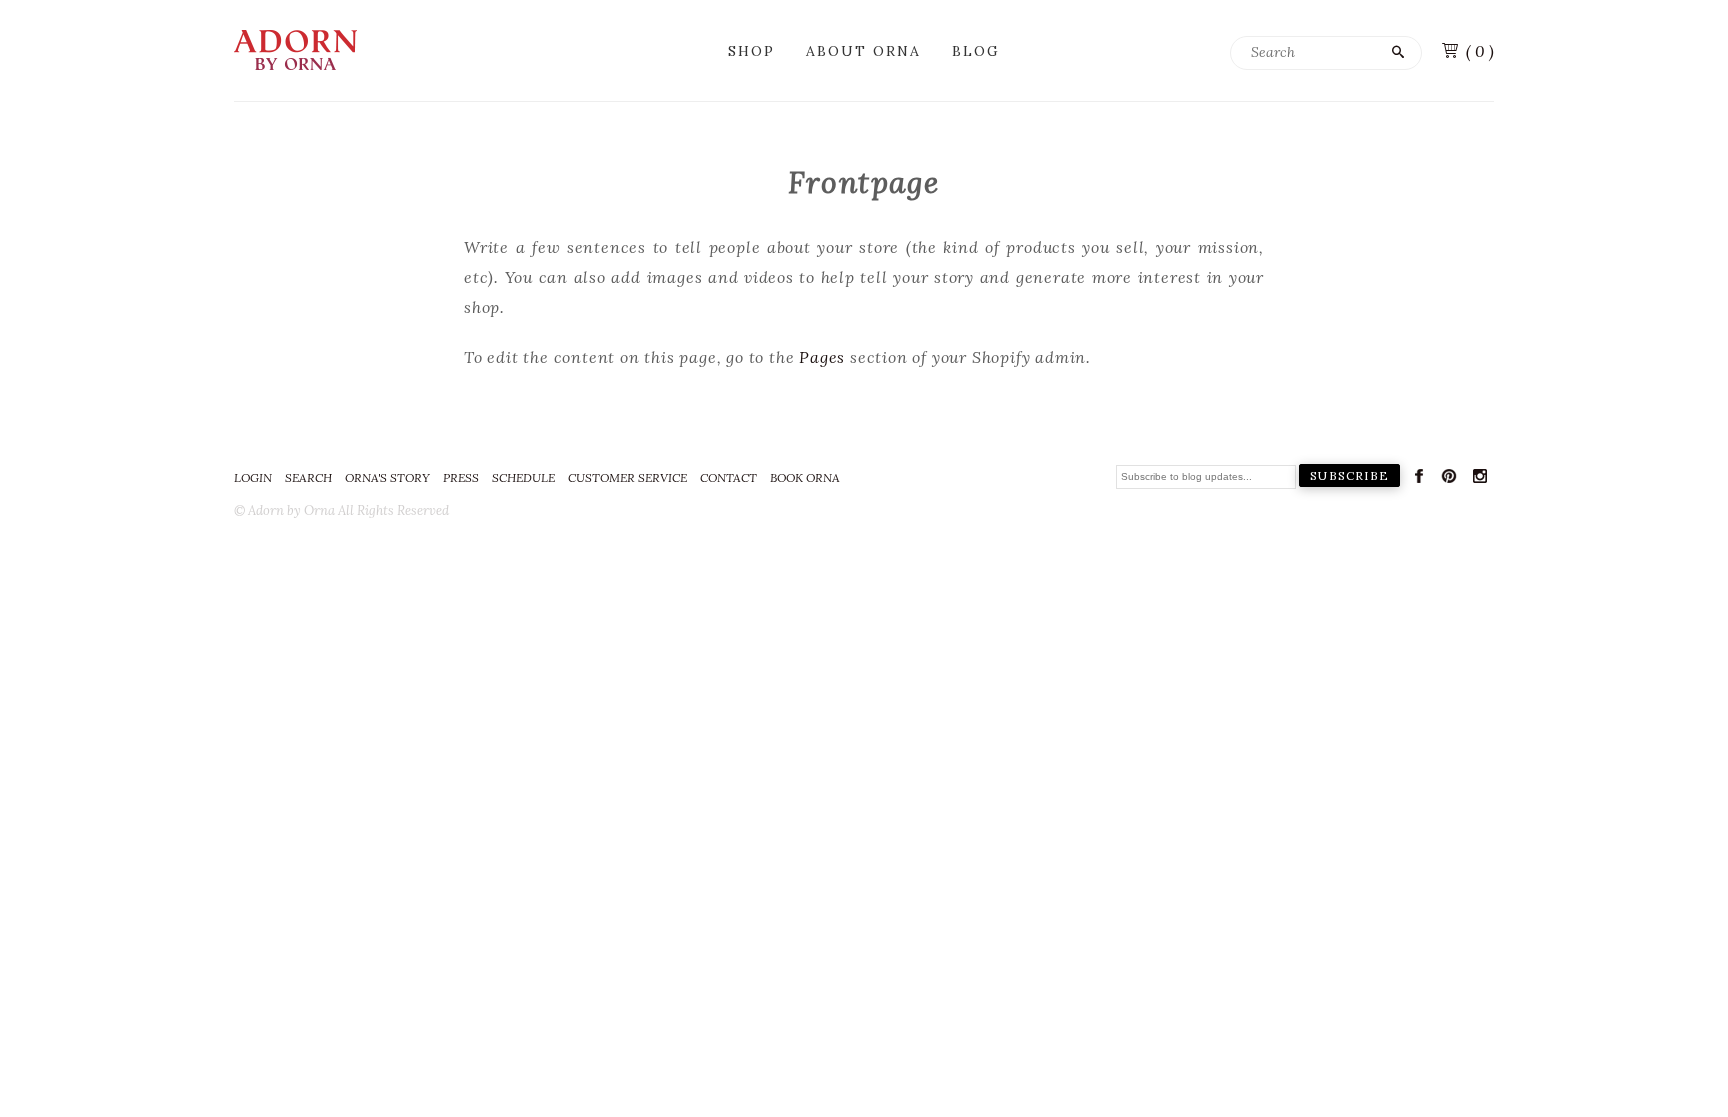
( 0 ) (1480, 51)
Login (253, 477)
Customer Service (627, 477)
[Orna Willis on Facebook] (1419, 479)
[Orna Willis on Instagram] (1480, 479)
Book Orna (805, 477)
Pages (822, 357)
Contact (728, 477)
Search (308, 477)
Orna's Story (387, 477)
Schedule (523, 477)
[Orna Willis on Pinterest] (1449, 479)
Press (461, 477)
